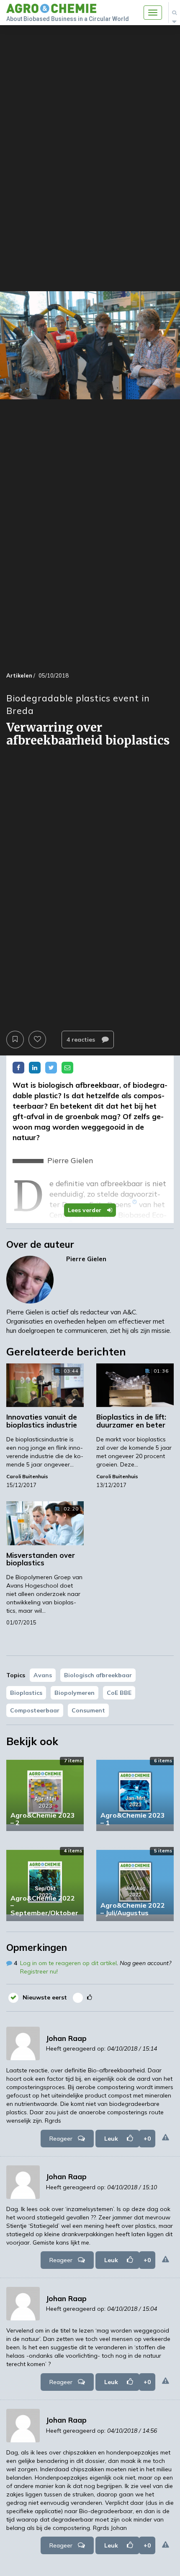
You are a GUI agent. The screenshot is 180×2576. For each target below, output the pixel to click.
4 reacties (82, 1040)
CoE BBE (119, 1693)
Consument (88, 1710)
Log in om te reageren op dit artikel (68, 1963)
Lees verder (85, 1210)
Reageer (61, 2139)
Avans (43, 1675)
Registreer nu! (39, 1971)
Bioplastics (26, 1693)
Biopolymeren (75, 1693)
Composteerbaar (35, 1710)
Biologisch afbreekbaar (98, 1675)
